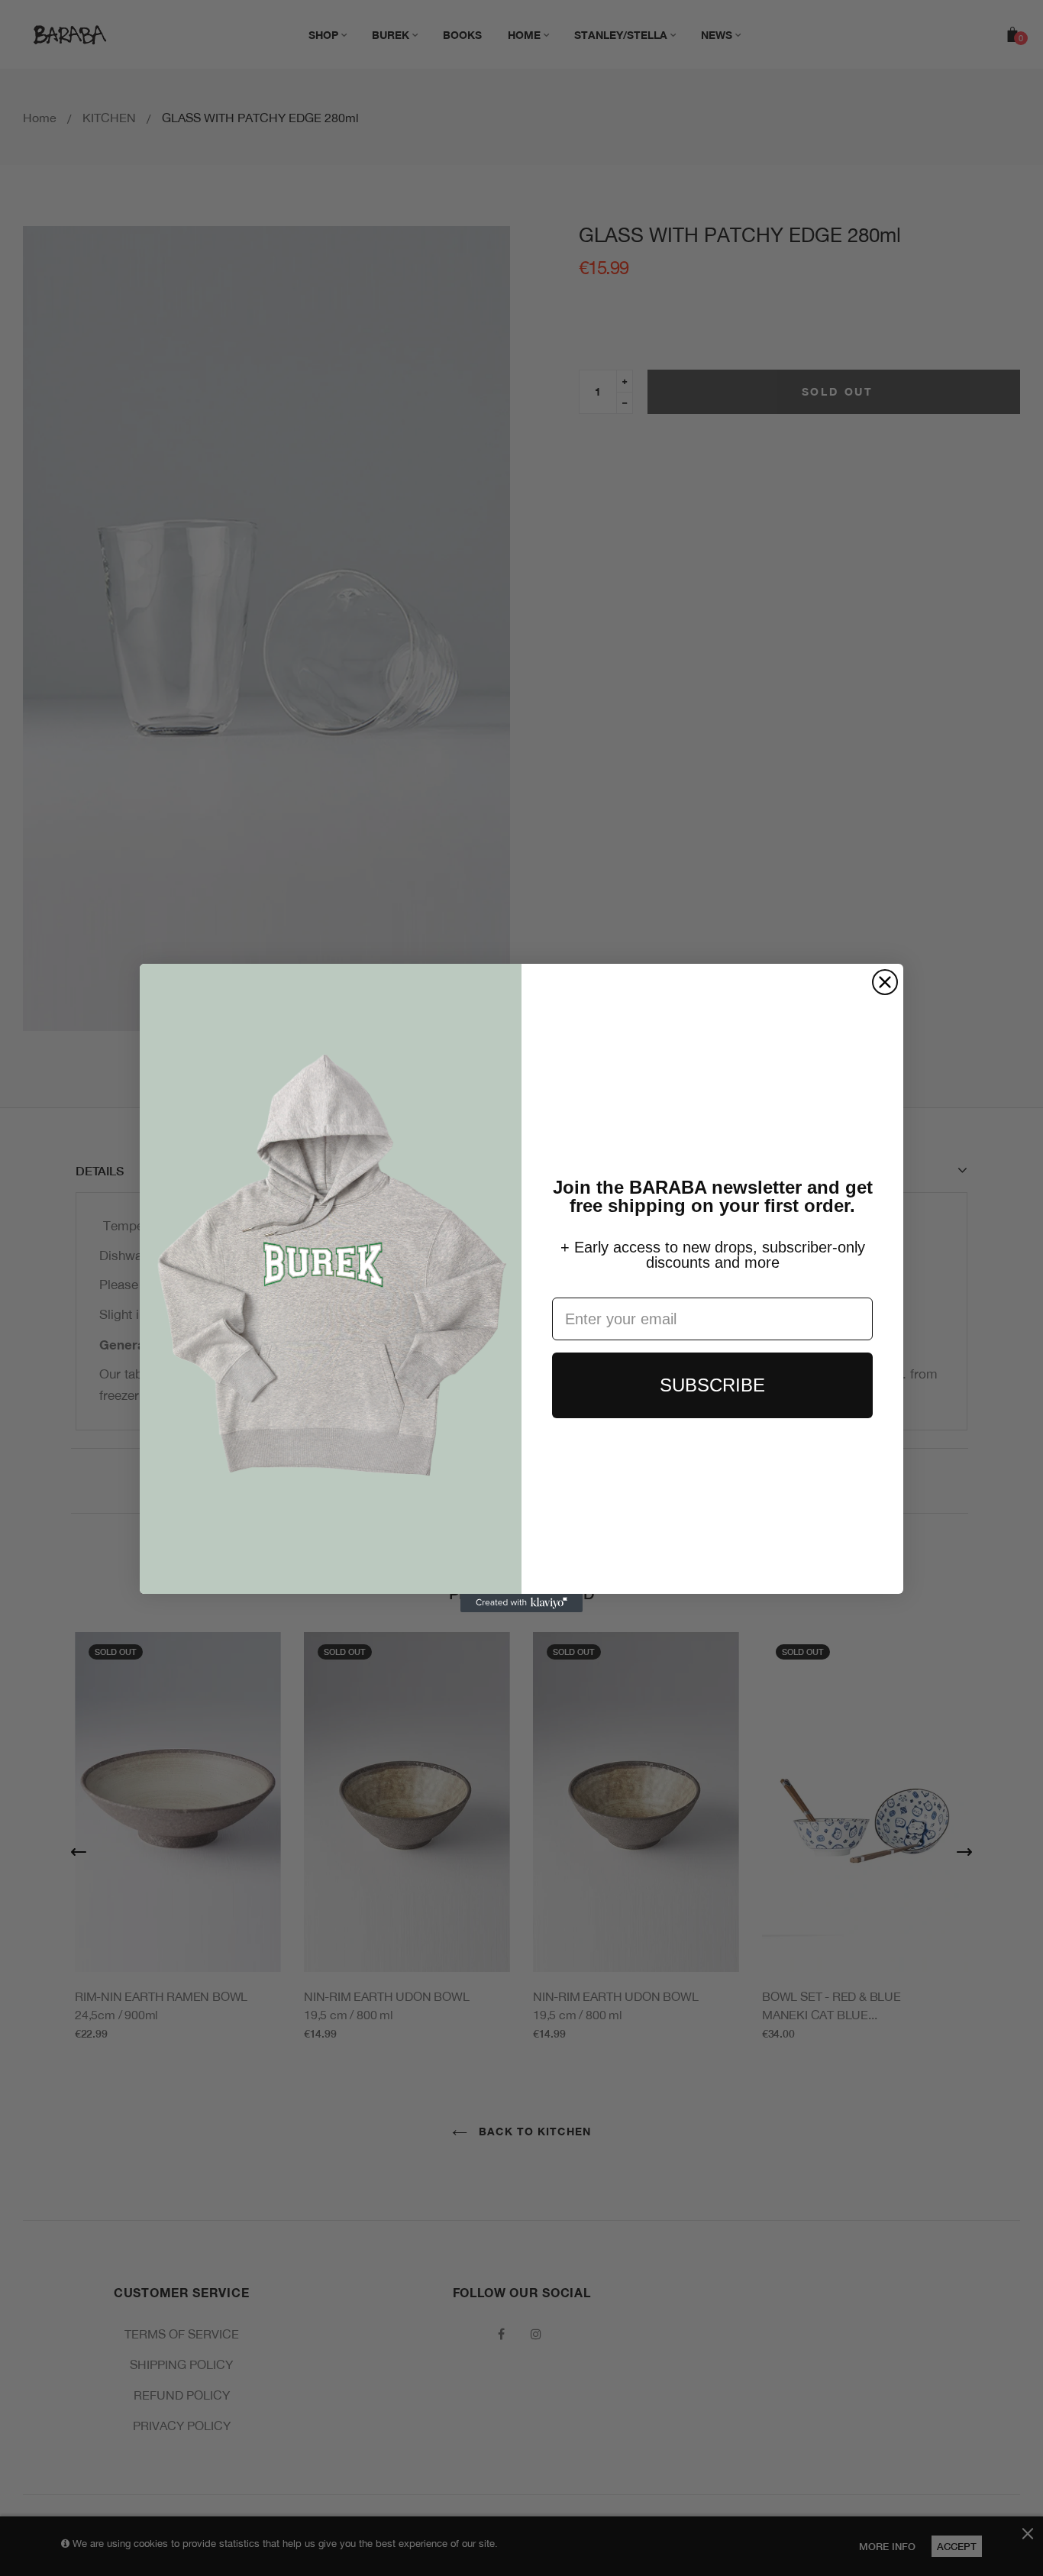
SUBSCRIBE (712, 1385)
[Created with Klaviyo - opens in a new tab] (521, 1603)
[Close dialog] (885, 982)
